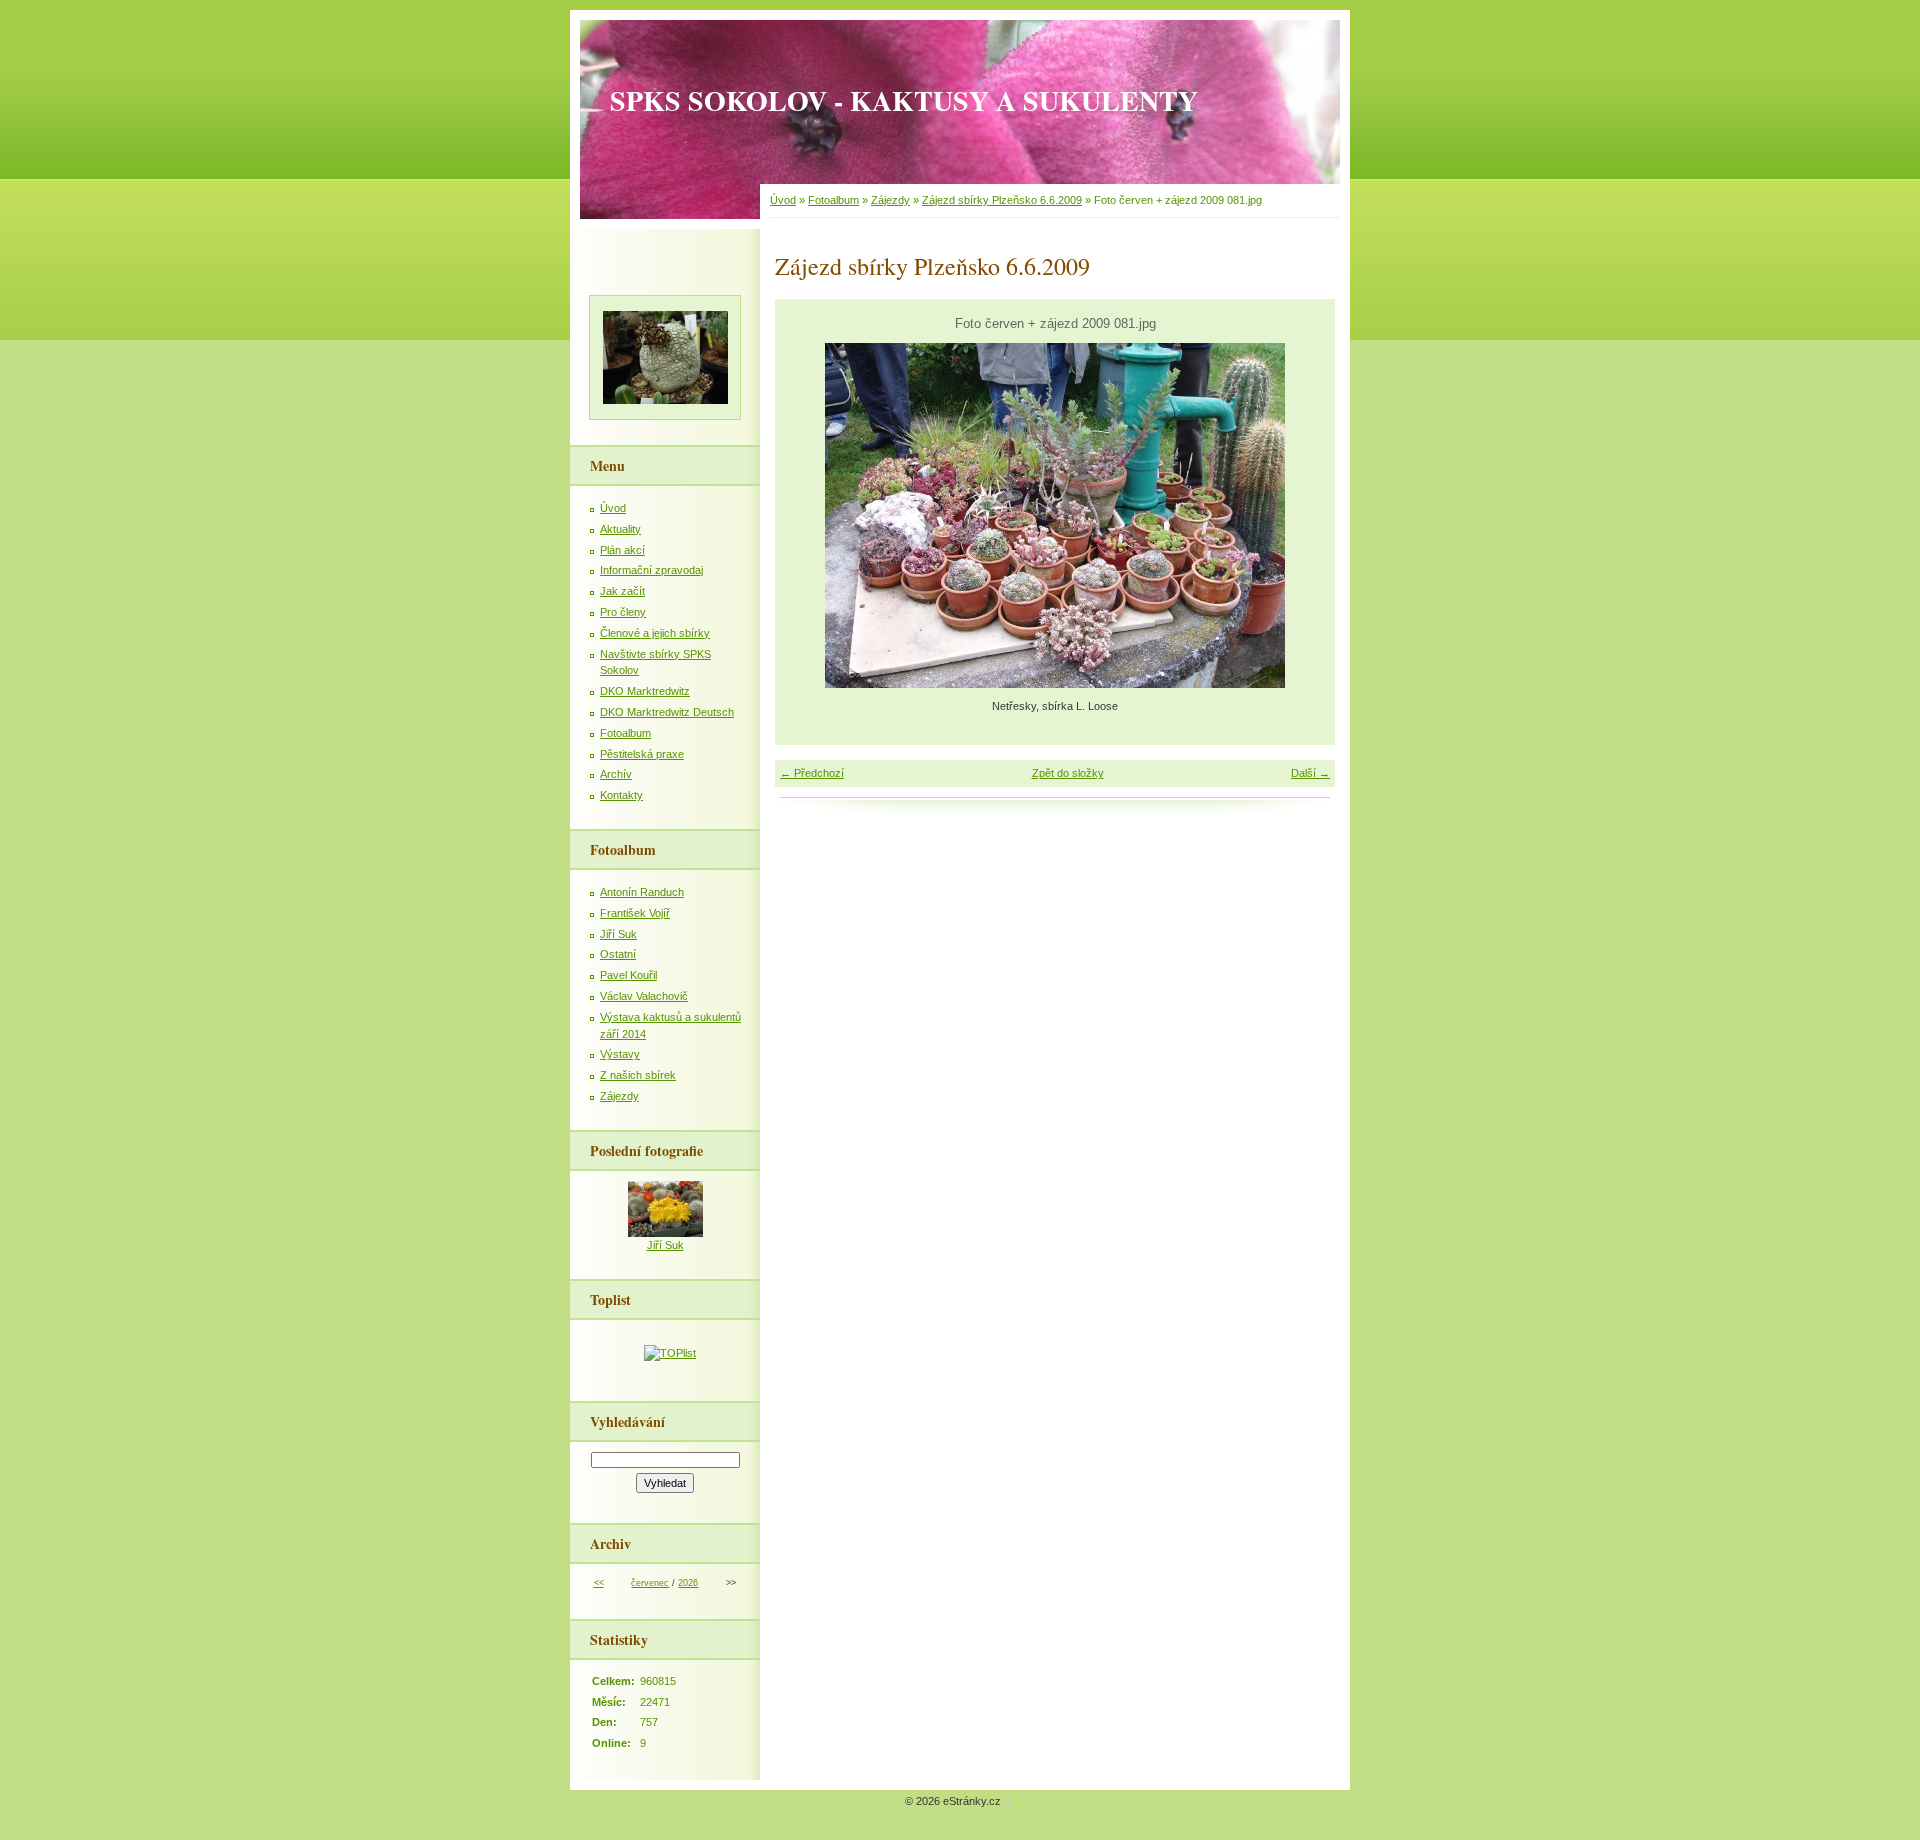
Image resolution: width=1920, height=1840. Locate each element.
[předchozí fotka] (807, 515)
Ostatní (618, 954)
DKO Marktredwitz (645, 691)
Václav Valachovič (644, 996)
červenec (650, 1583)
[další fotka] (1302, 515)
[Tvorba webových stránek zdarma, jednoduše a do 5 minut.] (1008, 1802)
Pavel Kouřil (628, 975)
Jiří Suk (618, 934)
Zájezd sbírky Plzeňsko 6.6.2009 (1002, 200)
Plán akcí (622, 550)
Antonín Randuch (642, 892)
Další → (1310, 773)
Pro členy (623, 612)
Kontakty (621, 795)
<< (599, 1583)
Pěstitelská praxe (642, 754)
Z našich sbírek (638, 1075)
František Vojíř (635, 913)
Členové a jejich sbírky (655, 633)
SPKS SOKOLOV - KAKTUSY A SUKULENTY (904, 100)
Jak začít (622, 591)
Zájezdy (890, 200)
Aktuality (620, 529)
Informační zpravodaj (651, 570)
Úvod (783, 200)
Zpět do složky (1068, 773)
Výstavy (620, 1054)
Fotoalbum (833, 200)
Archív (616, 774)
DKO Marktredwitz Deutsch (667, 712)
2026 (688, 1583)
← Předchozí (812, 773)
